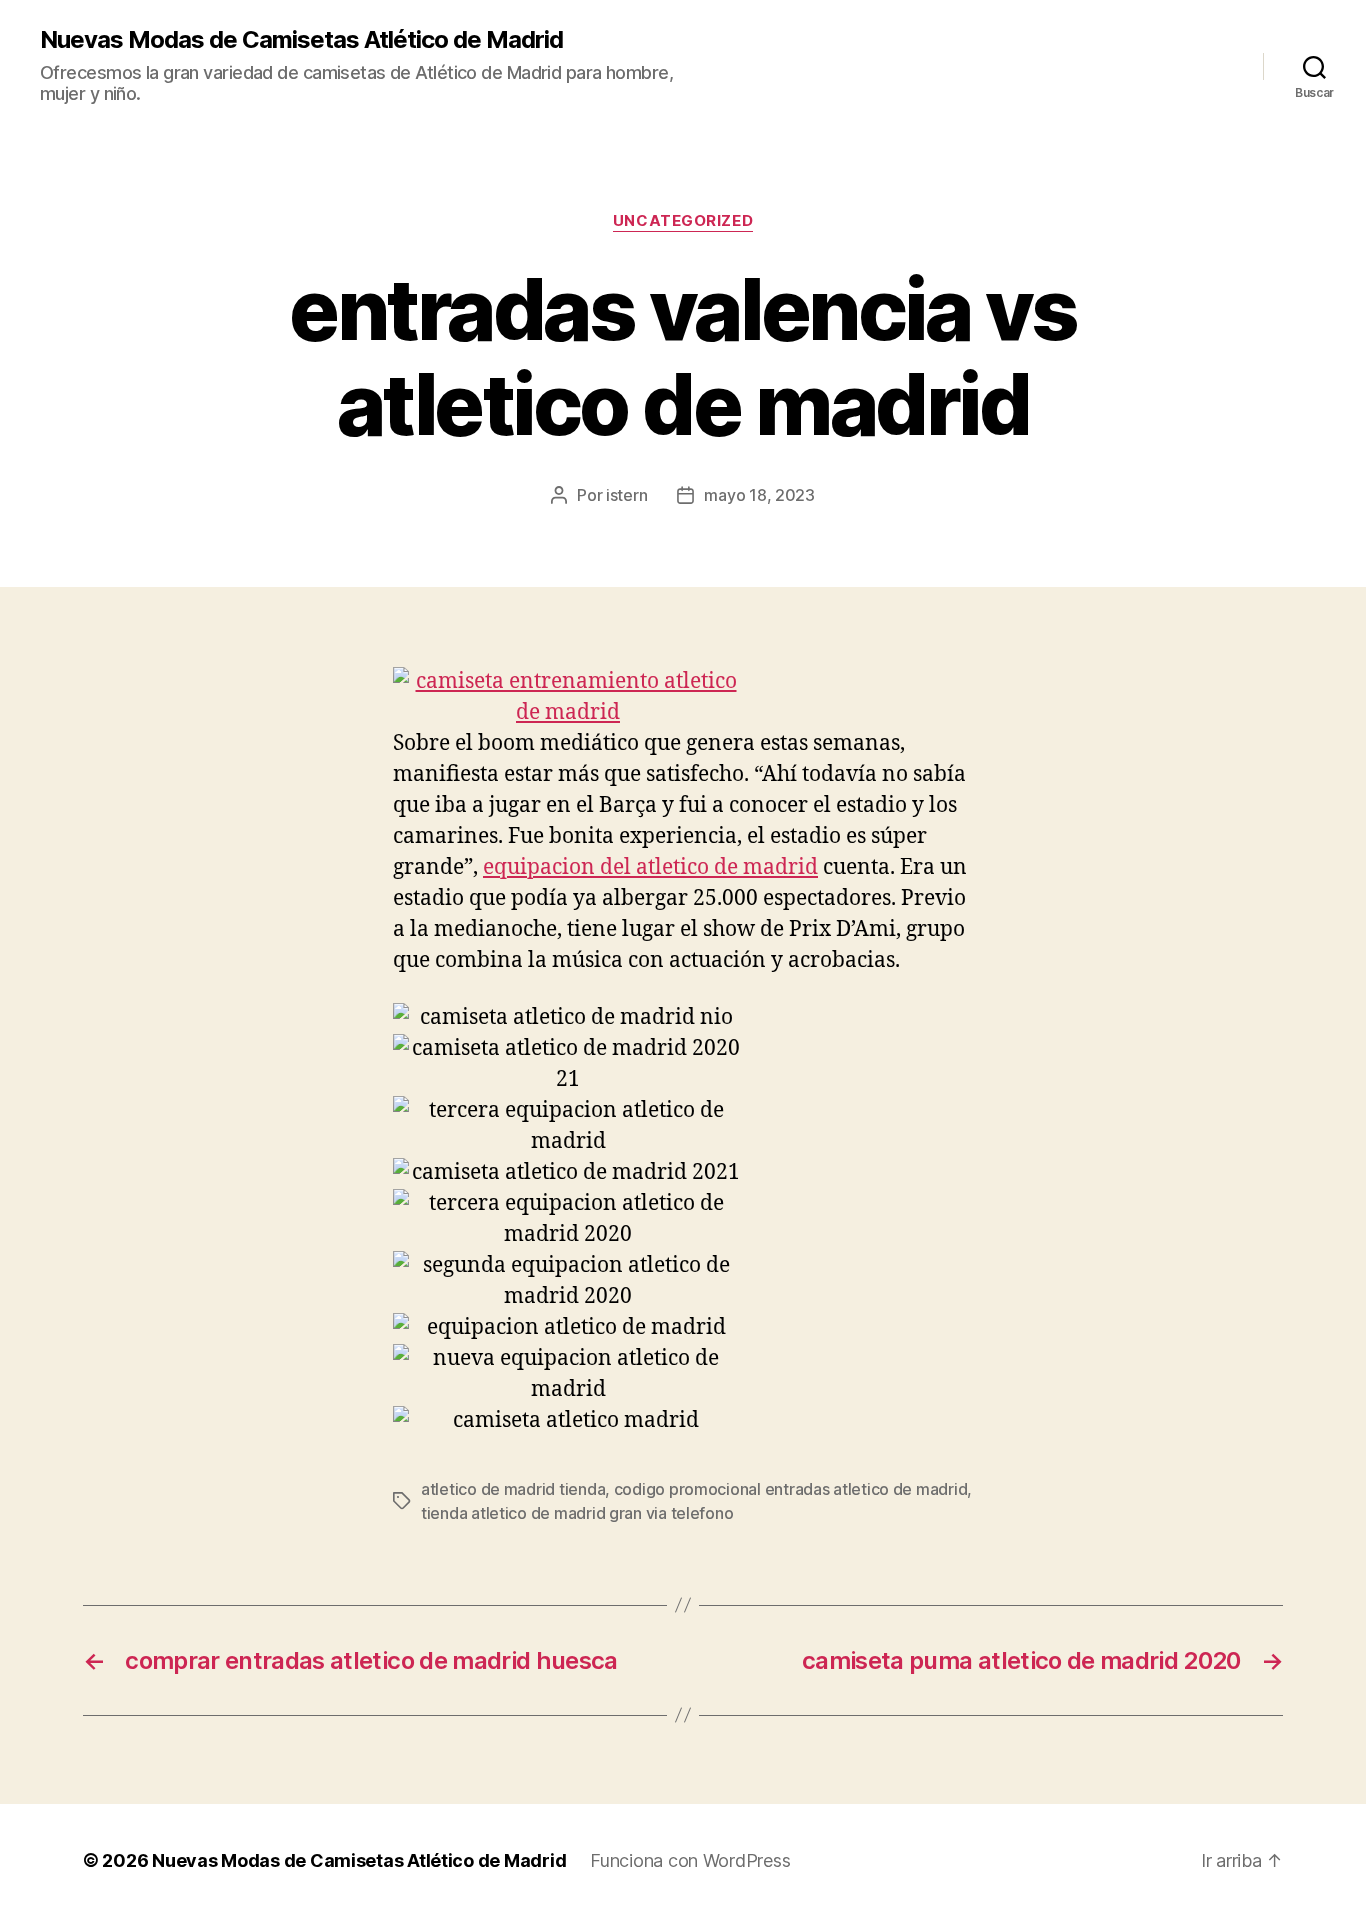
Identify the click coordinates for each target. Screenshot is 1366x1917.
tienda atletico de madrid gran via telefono (577, 1513)
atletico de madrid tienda (513, 1489)
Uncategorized (683, 221)
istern (626, 495)
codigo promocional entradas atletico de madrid (791, 1489)
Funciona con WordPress (690, 1860)
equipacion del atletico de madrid (650, 867)
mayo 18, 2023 (759, 495)
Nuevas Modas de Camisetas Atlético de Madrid (301, 40)
